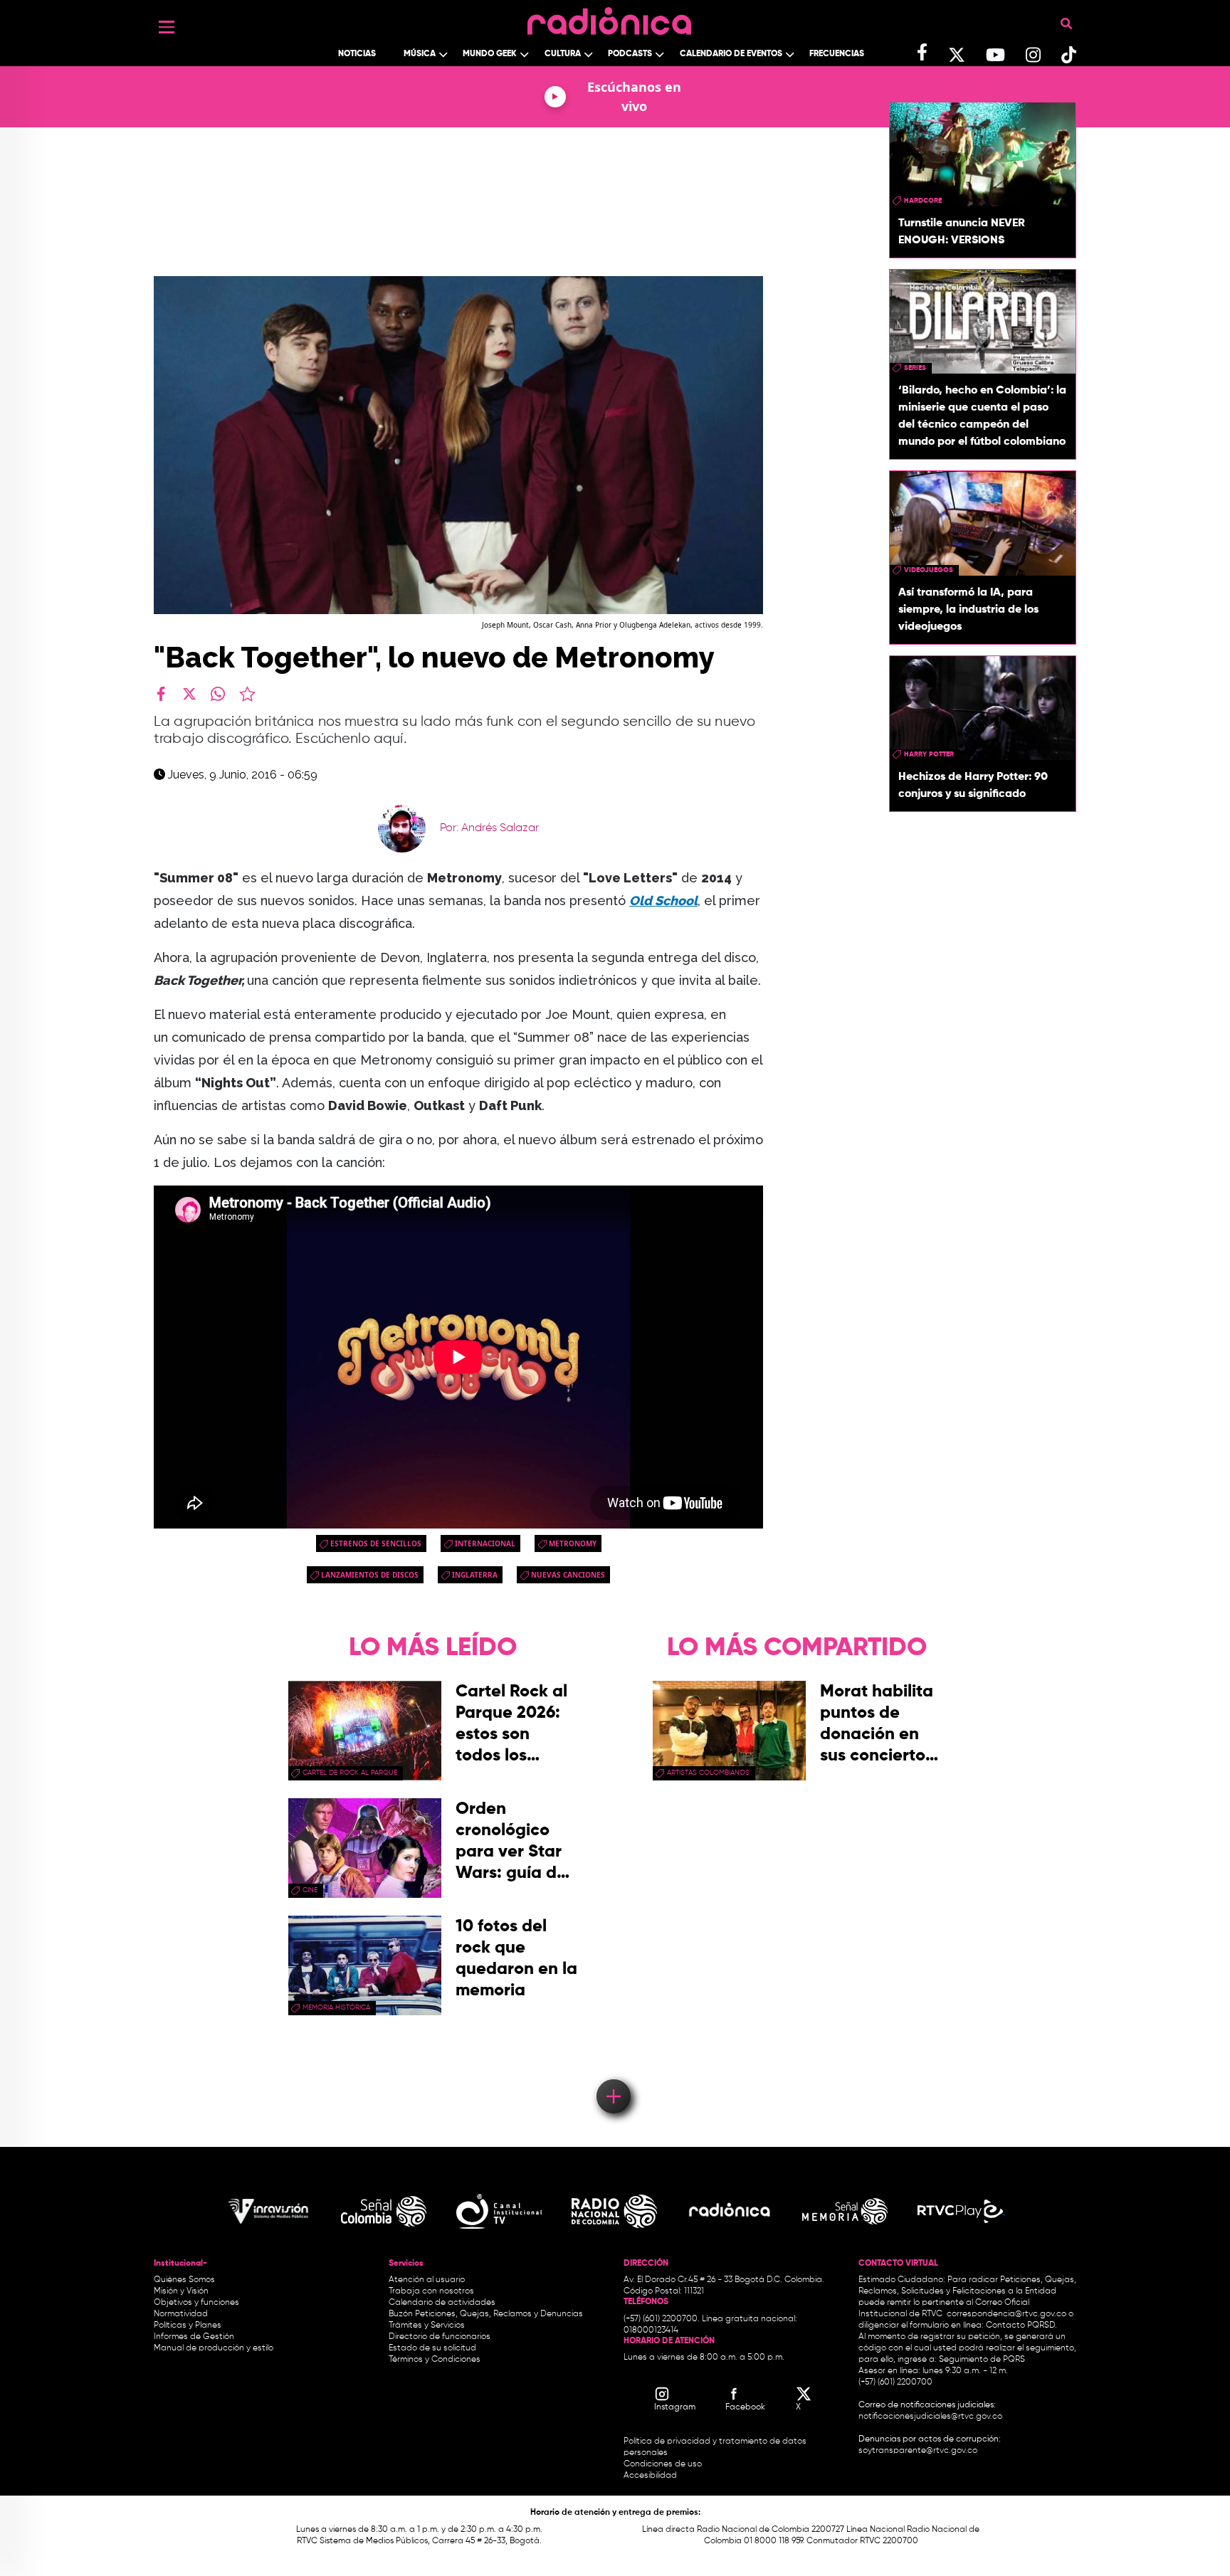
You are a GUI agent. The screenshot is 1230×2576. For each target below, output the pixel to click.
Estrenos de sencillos (376, 1543)
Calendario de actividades (442, 2303)
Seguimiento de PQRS (982, 2360)
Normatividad (181, 2314)
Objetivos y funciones (196, 2303)
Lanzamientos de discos (370, 1575)
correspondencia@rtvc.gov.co (1006, 2314)
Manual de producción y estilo (214, 2348)
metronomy (573, 1543)
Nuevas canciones (568, 1575)
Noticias (357, 54)
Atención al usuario (427, 2280)
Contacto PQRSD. (1021, 2326)
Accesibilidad (651, 2476)
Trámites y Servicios (427, 2326)
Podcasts (630, 54)
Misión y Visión (181, 2291)
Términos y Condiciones (435, 2360)
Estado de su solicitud (432, 2348)
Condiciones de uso (663, 2464)
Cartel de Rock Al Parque (350, 1773)
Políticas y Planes (188, 2326)
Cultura (563, 54)
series (915, 368)
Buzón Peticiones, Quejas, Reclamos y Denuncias (486, 2314)
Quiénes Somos (184, 2280)
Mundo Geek (490, 54)
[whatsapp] (218, 694)
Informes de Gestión (194, 2337)
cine (310, 1890)
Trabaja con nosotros (431, 2291)
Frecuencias (837, 54)
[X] (189, 694)
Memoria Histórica (336, 2007)
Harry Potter (929, 754)
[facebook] (161, 694)
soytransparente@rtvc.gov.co (918, 2451)
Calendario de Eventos (731, 54)
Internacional (485, 1543)
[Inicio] (609, 17)
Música (420, 54)
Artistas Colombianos (708, 1773)
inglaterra (475, 1575)
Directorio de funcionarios (440, 2337)
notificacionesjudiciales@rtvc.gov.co (930, 2417)
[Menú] (167, 27)
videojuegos (929, 570)
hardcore (923, 201)
